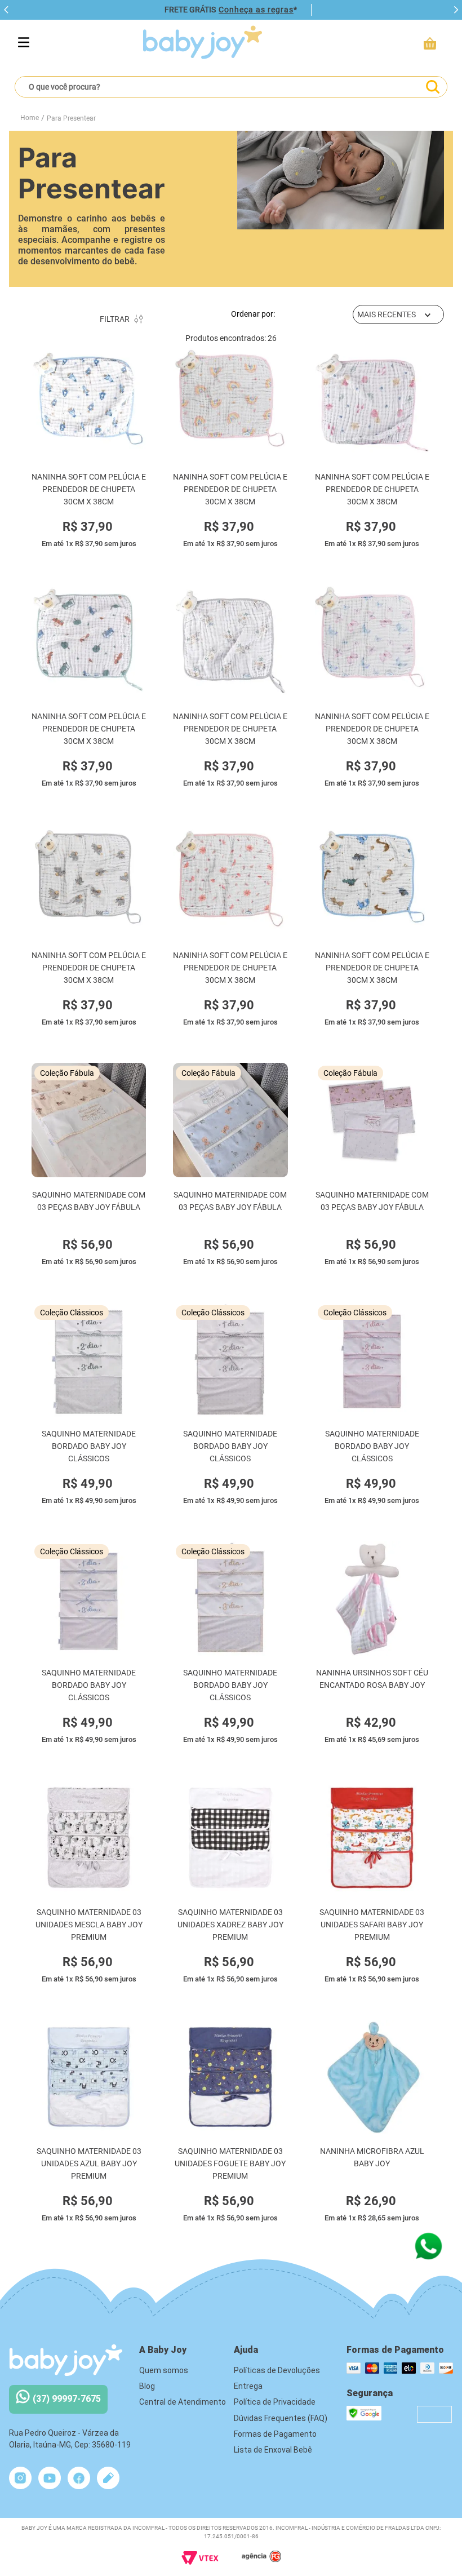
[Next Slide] (456, 10)
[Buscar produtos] (432, 87)
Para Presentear (71, 118)
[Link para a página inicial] (30, 118)
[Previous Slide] (6, 10)
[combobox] (231, 87)
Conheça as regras (256, 10)
